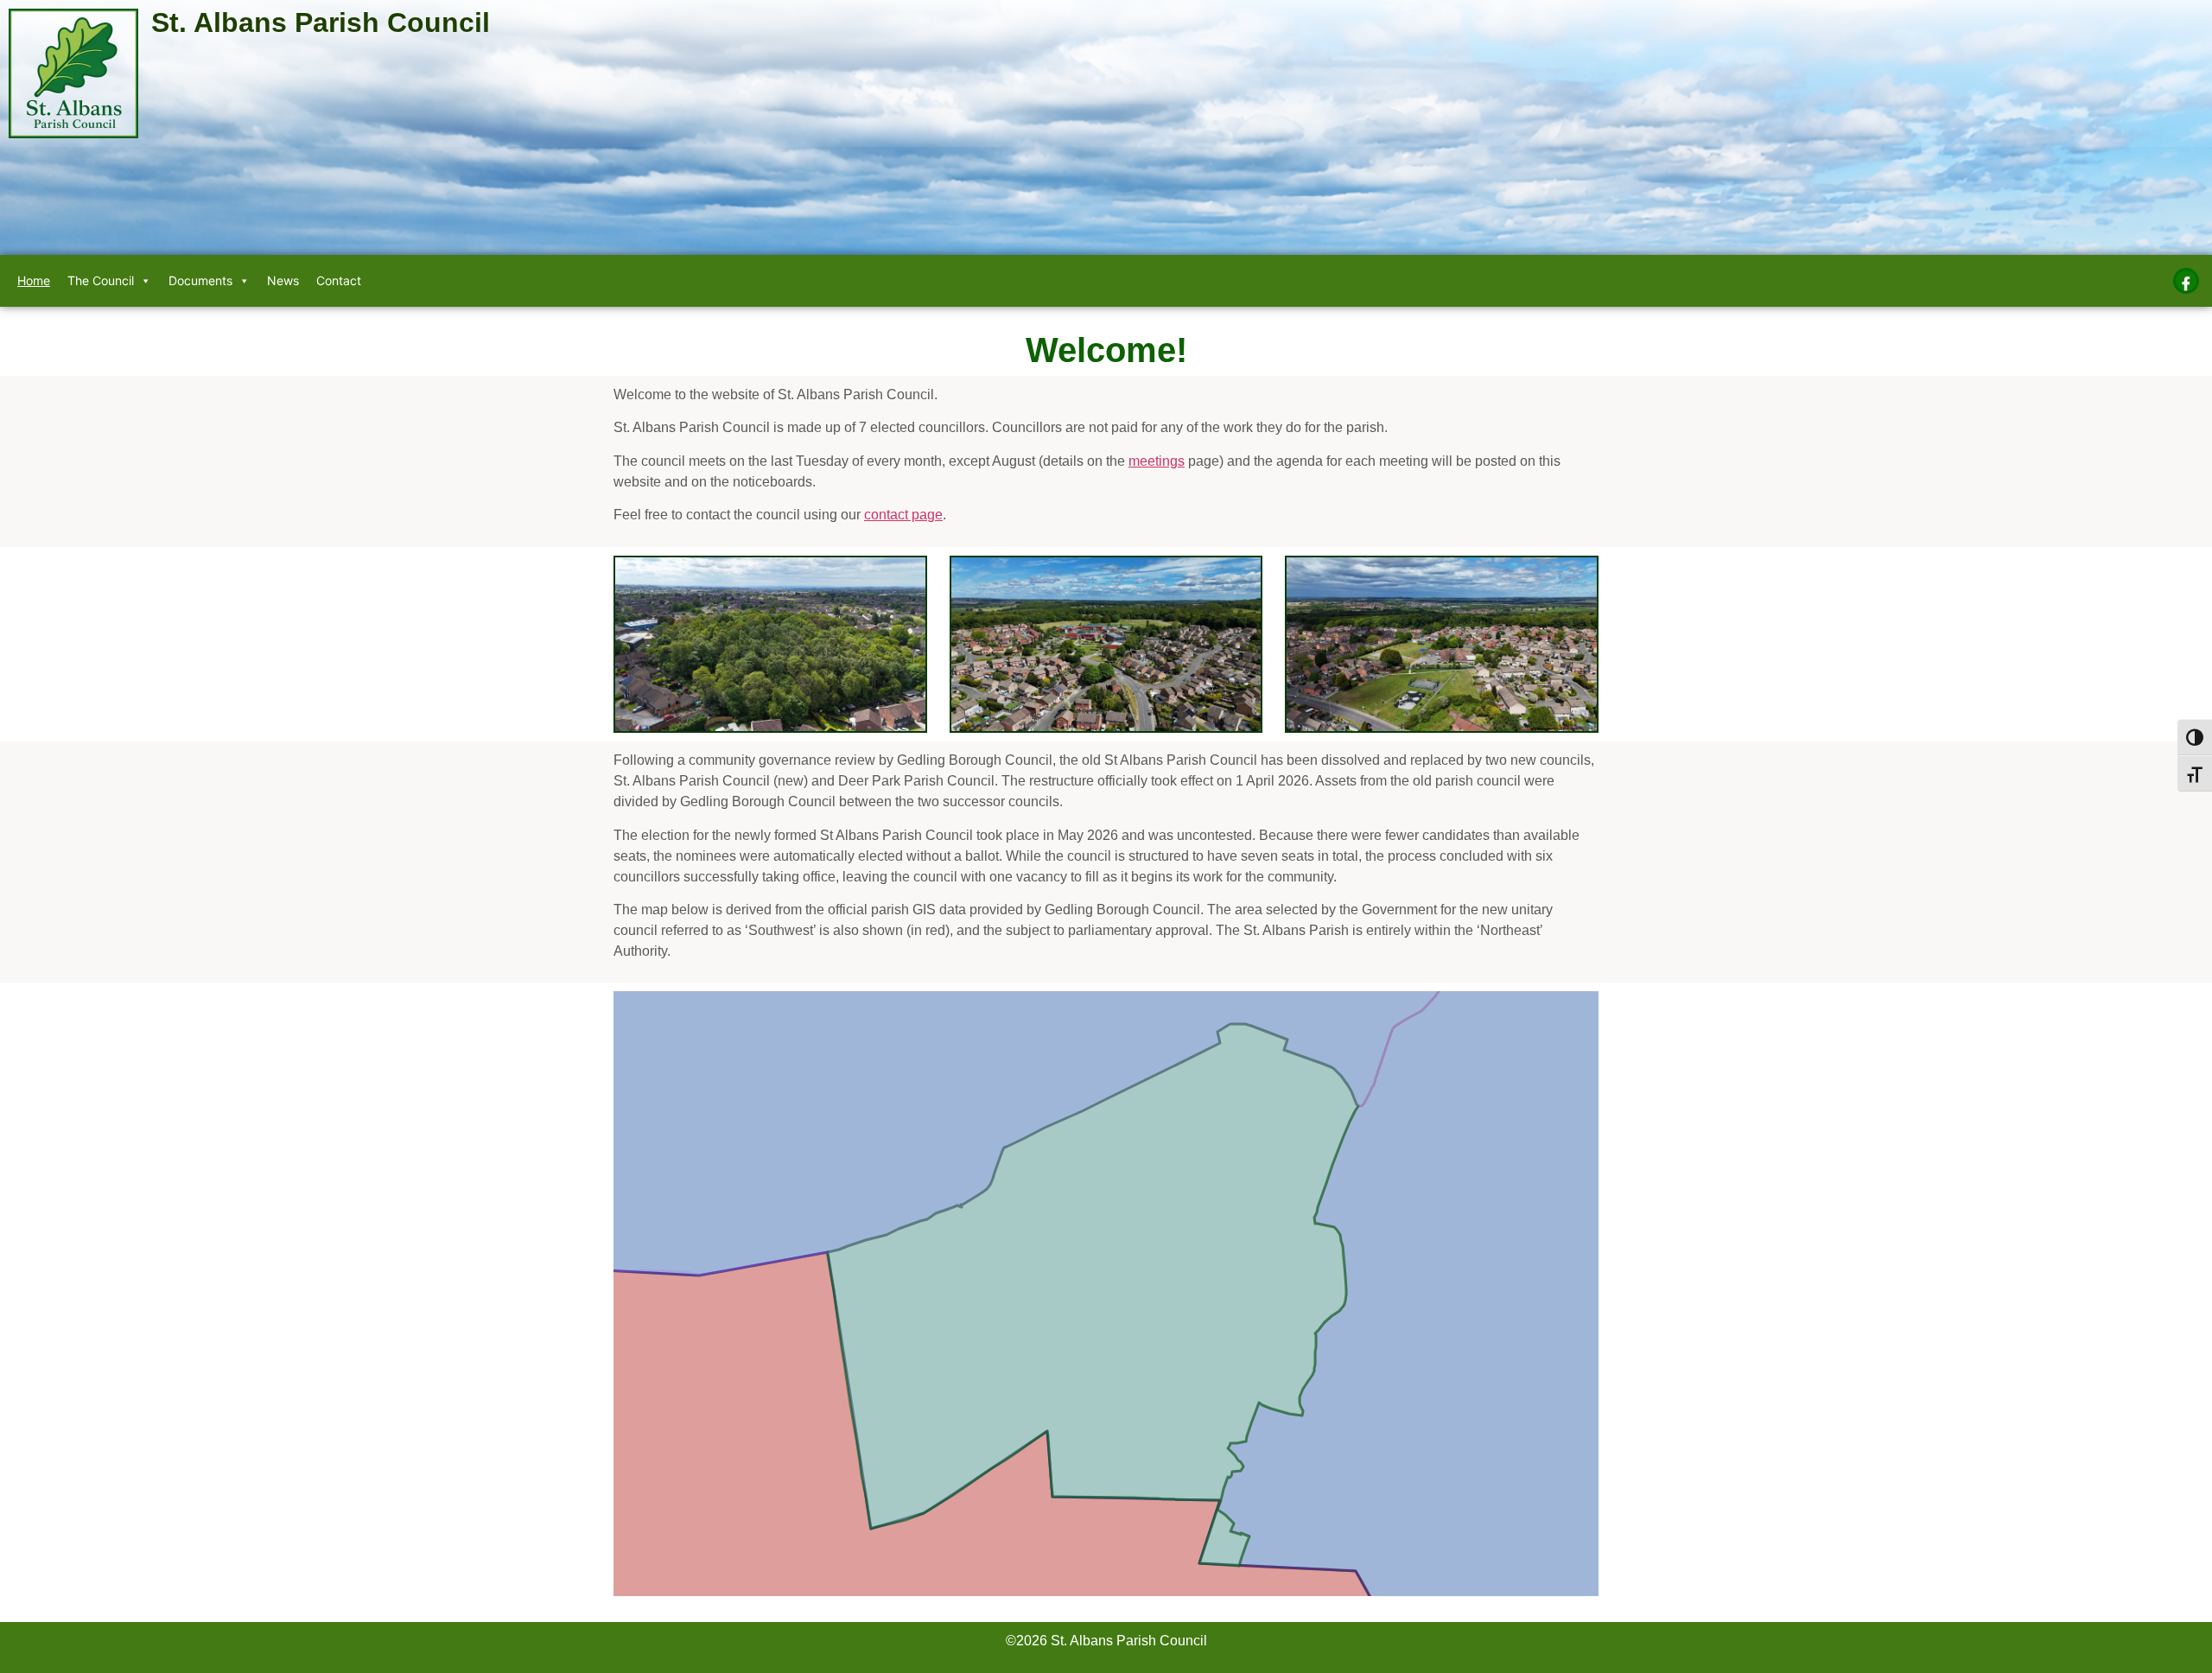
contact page (903, 515)
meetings (1157, 461)
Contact (339, 280)
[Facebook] (2186, 281)
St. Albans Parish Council (321, 22)
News (283, 280)
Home (34, 280)
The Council (101, 280)
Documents (200, 280)
